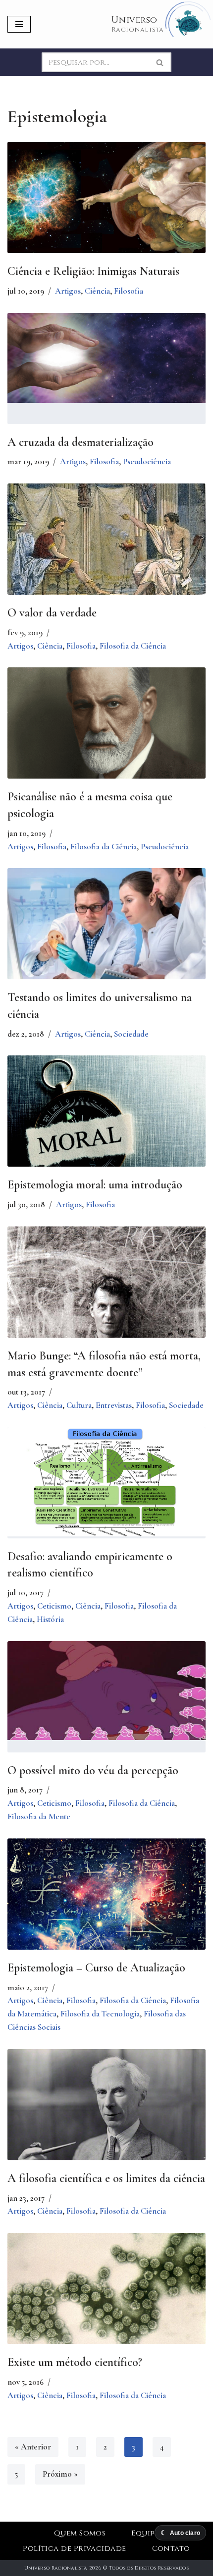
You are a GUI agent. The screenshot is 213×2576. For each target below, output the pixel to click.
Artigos (68, 291)
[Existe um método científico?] (106, 2298)
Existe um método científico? (75, 2362)
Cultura (79, 1405)
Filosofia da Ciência (133, 646)
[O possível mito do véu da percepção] (106, 1691)
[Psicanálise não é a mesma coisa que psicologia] (106, 724)
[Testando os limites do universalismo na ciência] (106, 932)
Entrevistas (114, 1405)
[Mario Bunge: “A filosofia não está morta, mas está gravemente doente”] (106, 1301)
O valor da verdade (52, 613)
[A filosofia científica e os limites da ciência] (106, 2127)
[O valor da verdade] (106, 549)
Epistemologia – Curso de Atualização (96, 1968)
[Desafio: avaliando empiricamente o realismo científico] (106, 1482)
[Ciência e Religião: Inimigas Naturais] (106, 197)
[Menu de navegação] (19, 24)
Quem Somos (80, 2533)
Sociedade (131, 1034)
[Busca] (160, 62)
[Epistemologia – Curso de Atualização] (106, 1900)
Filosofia (129, 291)
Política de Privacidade (74, 2549)
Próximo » (60, 2474)
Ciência (97, 291)
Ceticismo (54, 1606)
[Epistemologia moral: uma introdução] (106, 1127)
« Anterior (33, 2447)
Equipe (145, 2533)
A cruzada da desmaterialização (80, 442)
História (50, 1619)
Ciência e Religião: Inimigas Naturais (93, 271)
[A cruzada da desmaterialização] (106, 358)
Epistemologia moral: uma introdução (95, 1185)
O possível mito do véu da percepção (93, 1770)
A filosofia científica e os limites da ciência (106, 2178)
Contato (171, 2549)
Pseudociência (147, 461)
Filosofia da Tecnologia (100, 2014)
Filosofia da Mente (39, 1816)
